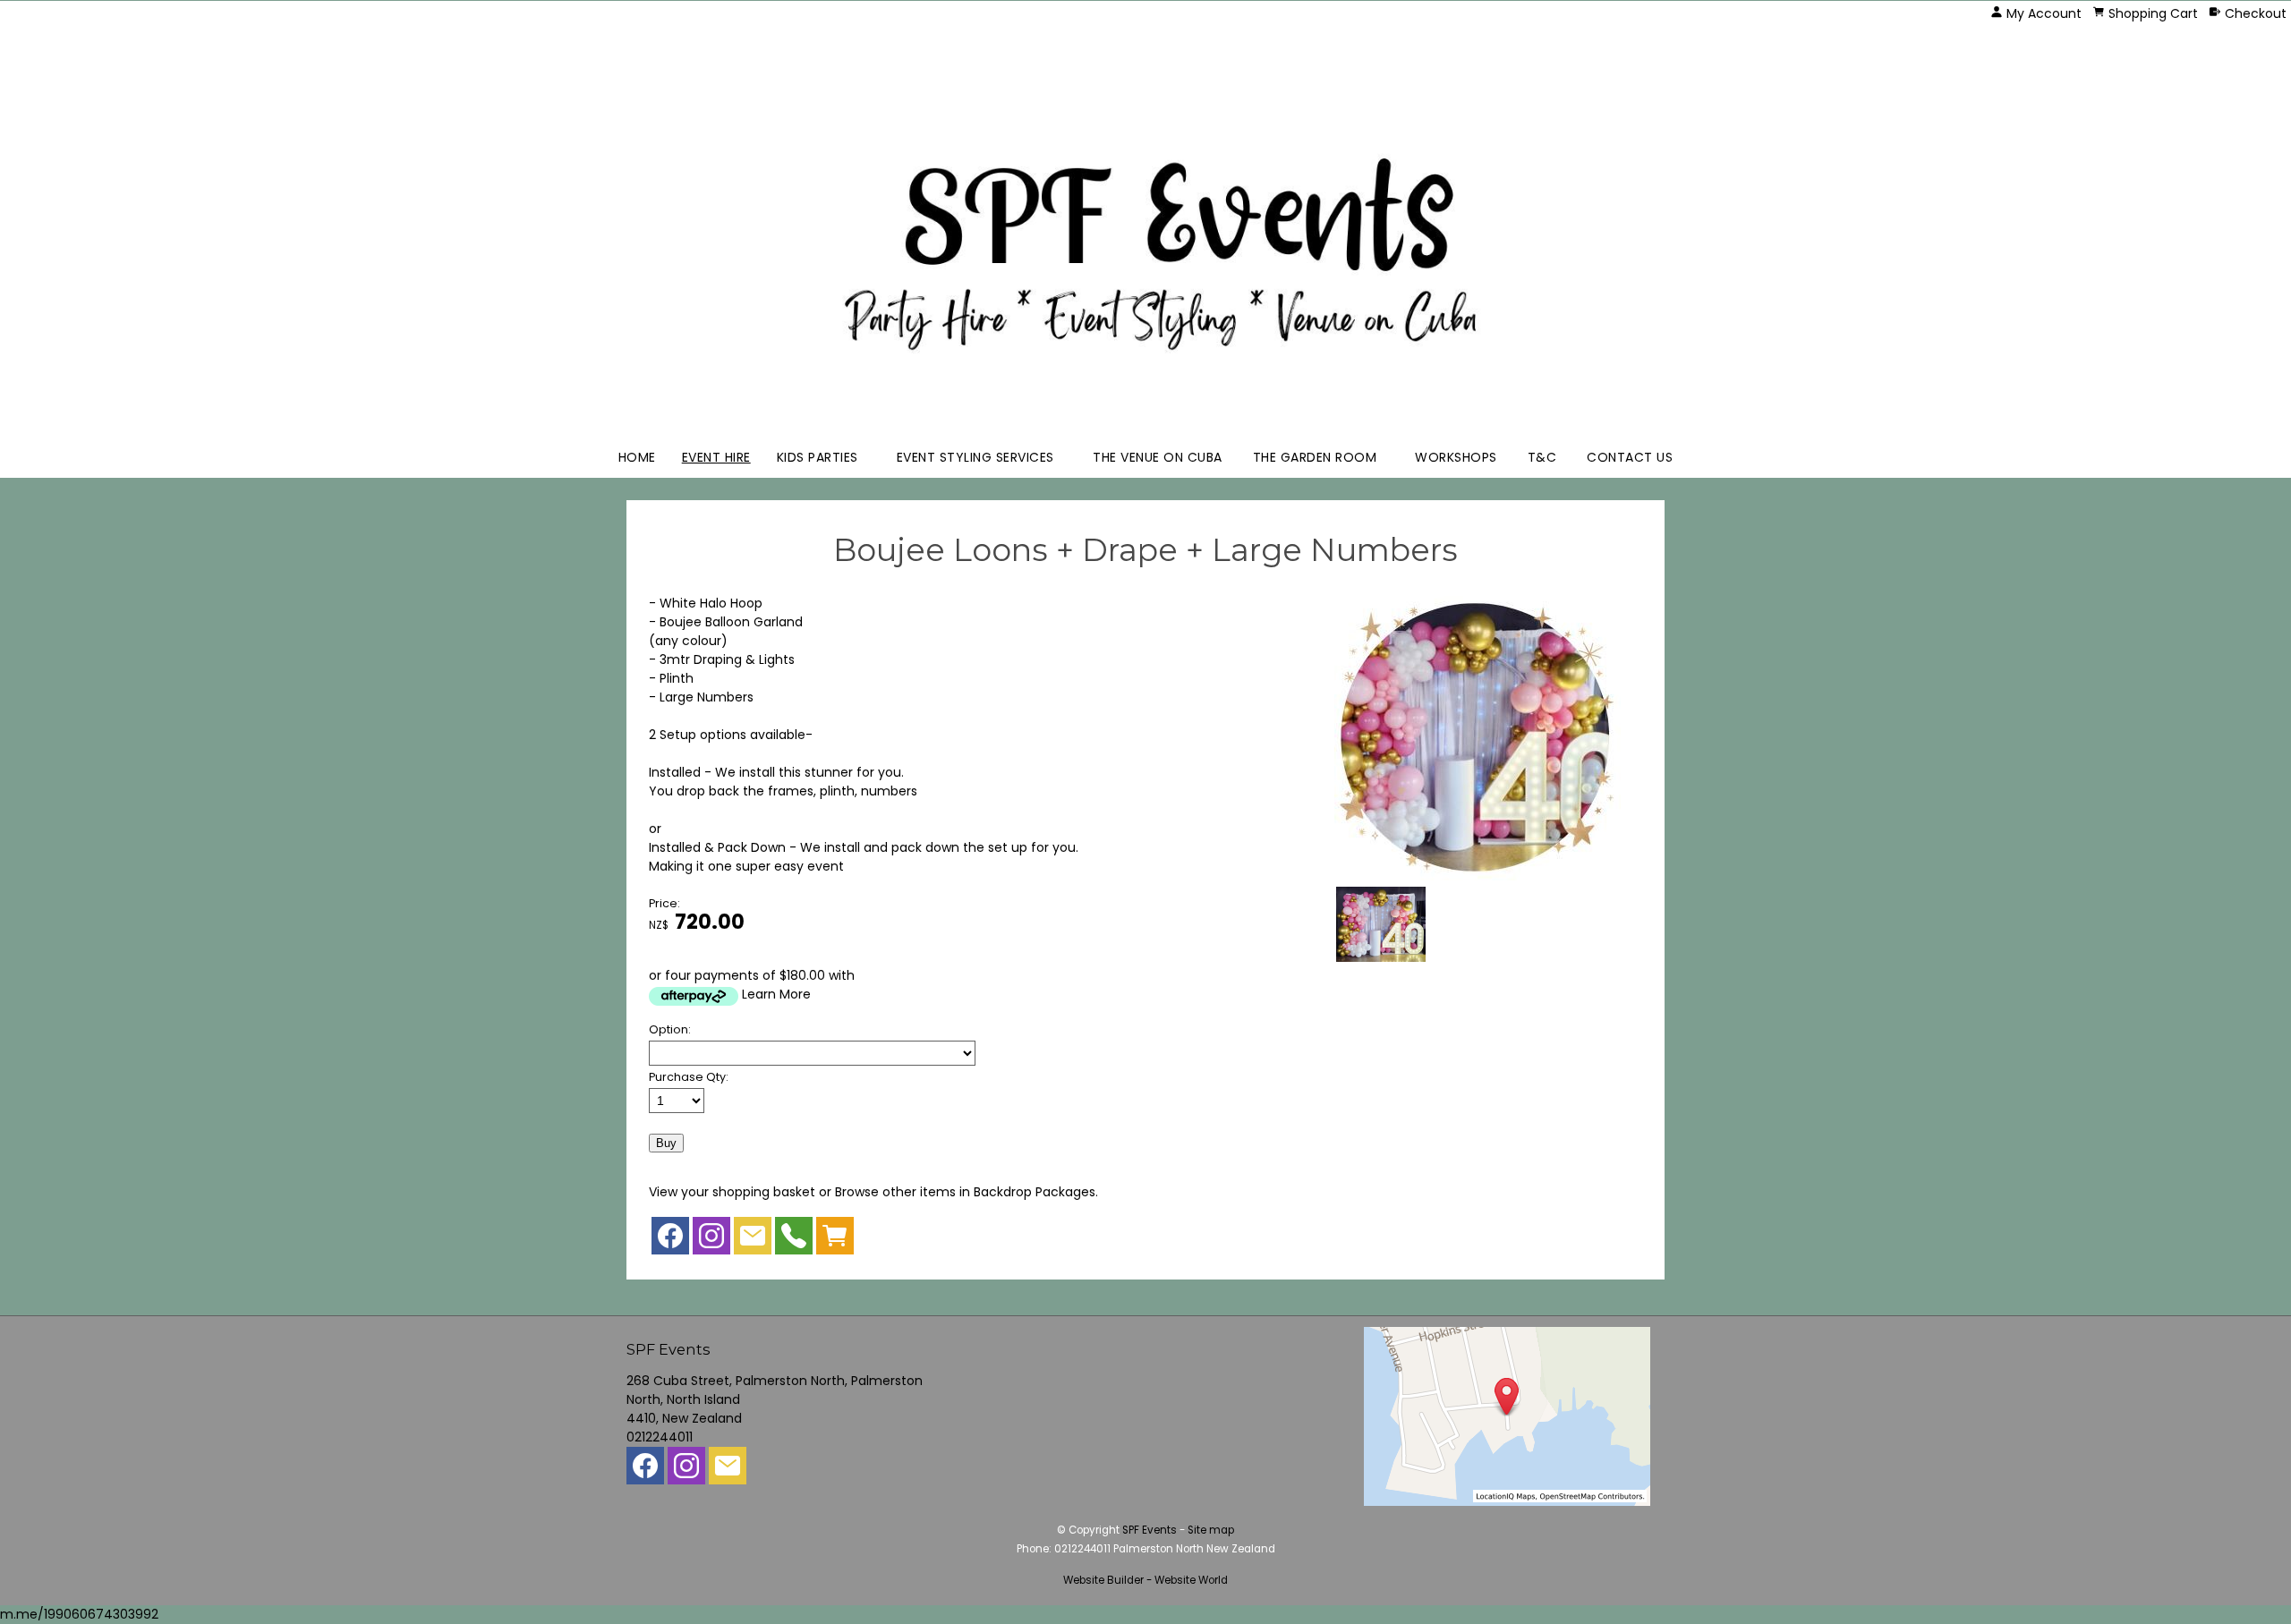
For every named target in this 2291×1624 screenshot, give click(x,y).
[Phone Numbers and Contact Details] (794, 1240)
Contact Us (1630, 457)
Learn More (776, 994)
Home (637, 457)
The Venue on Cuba (1158, 457)
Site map (1211, 1530)
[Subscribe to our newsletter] (753, 1240)
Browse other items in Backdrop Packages (965, 1192)
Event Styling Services (975, 457)
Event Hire (716, 457)
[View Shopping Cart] (835, 1240)
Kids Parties (818, 457)
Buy (666, 1143)
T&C (1542, 457)
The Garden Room (1315, 457)
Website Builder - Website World (1145, 1580)
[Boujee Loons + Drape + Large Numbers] (1478, 876)
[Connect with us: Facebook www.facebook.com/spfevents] (670, 1240)
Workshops (1456, 457)
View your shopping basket (732, 1192)
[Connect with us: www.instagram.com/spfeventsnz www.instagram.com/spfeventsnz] (711, 1240)
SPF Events (1150, 1530)
